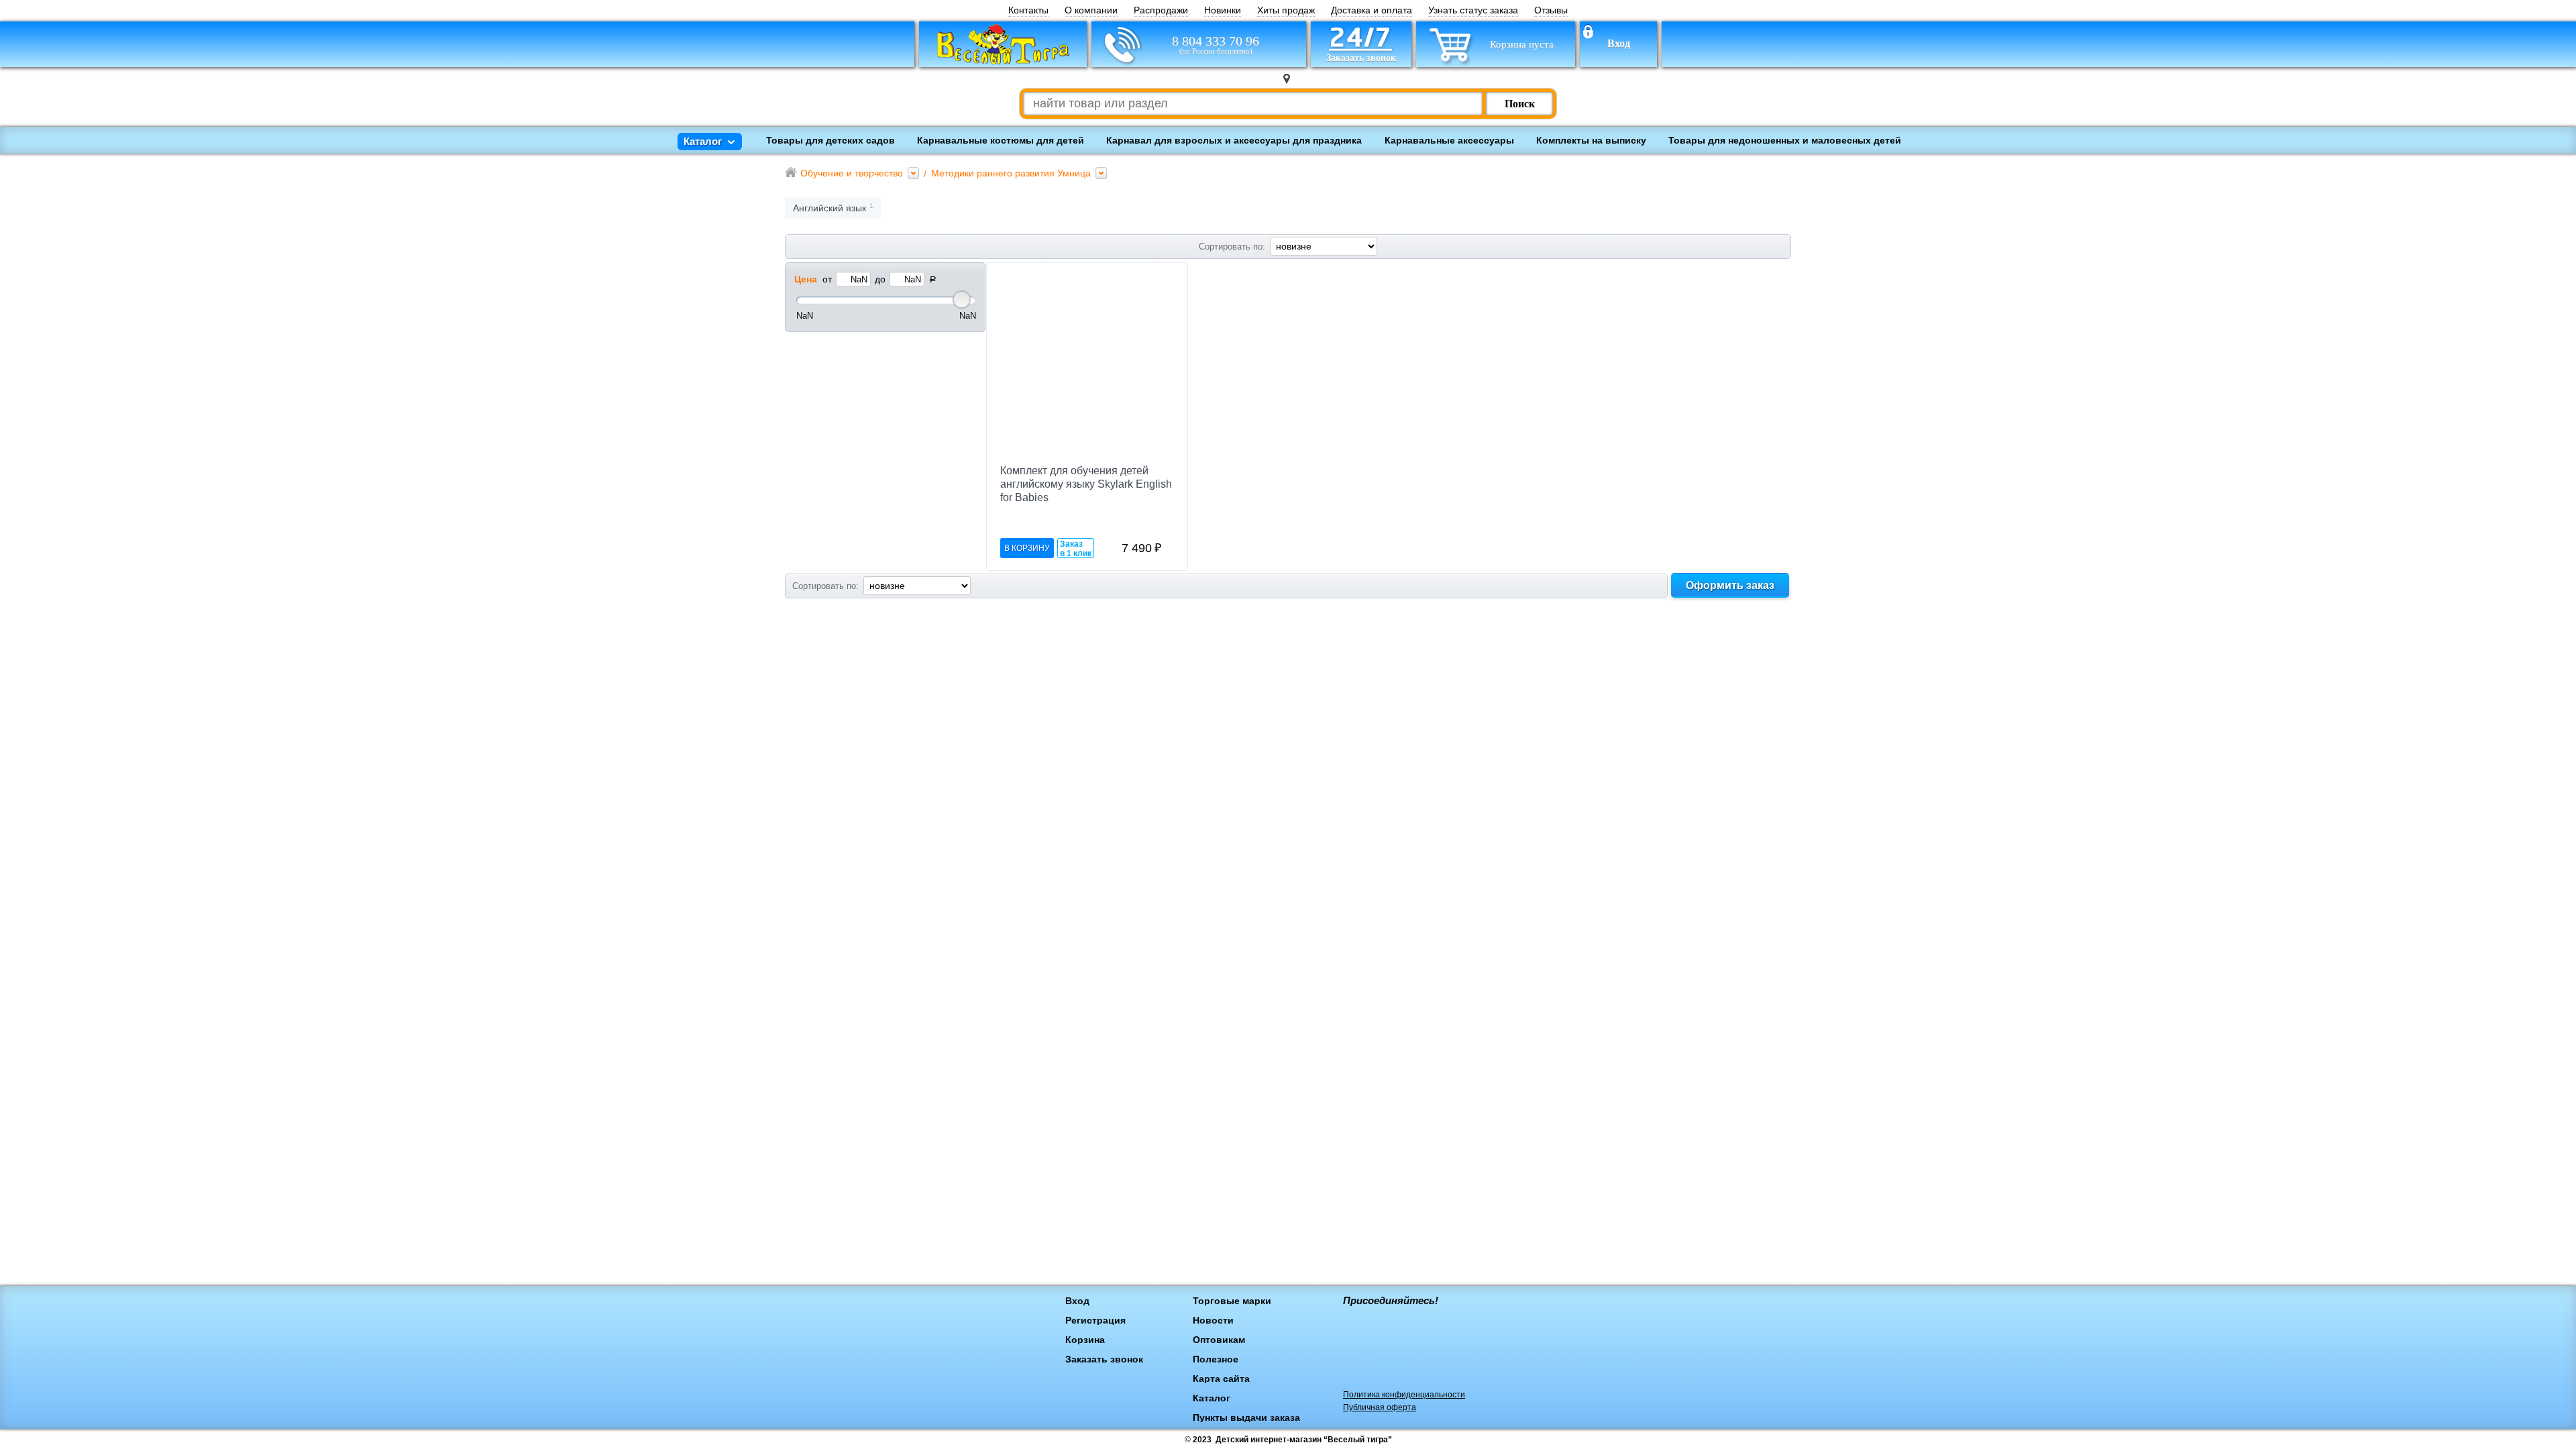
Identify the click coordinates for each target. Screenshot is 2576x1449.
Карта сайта (1221, 1379)
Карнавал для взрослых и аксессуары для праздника (1234, 140)
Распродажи (1161, 10)
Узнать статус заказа (1473, 10)
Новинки (1223, 10)
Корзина (1085, 1340)
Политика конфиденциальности (1404, 1395)
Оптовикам (1219, 1340)
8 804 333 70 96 (1216, 45)
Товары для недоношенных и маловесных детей (1785, 140)
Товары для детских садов (830, 140)
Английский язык (829, 208)
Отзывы (1551, 10)
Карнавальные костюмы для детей (1001, 140)
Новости (1213, 1320)
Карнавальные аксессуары (1449, 140)
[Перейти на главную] (1003, 44)
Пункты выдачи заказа (1246, 1417)
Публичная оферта (1380, 1407)
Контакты (1028, 10)
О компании (1091, 10)
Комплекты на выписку (1591, 140)
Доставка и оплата (1372, 10)
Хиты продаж (1286, 10)
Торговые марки (1232, 1301)
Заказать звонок (1104, 1359)
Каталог (1212, 1398)
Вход (1619, 44)
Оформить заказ (1730, 585)
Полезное (1216, 1359)
